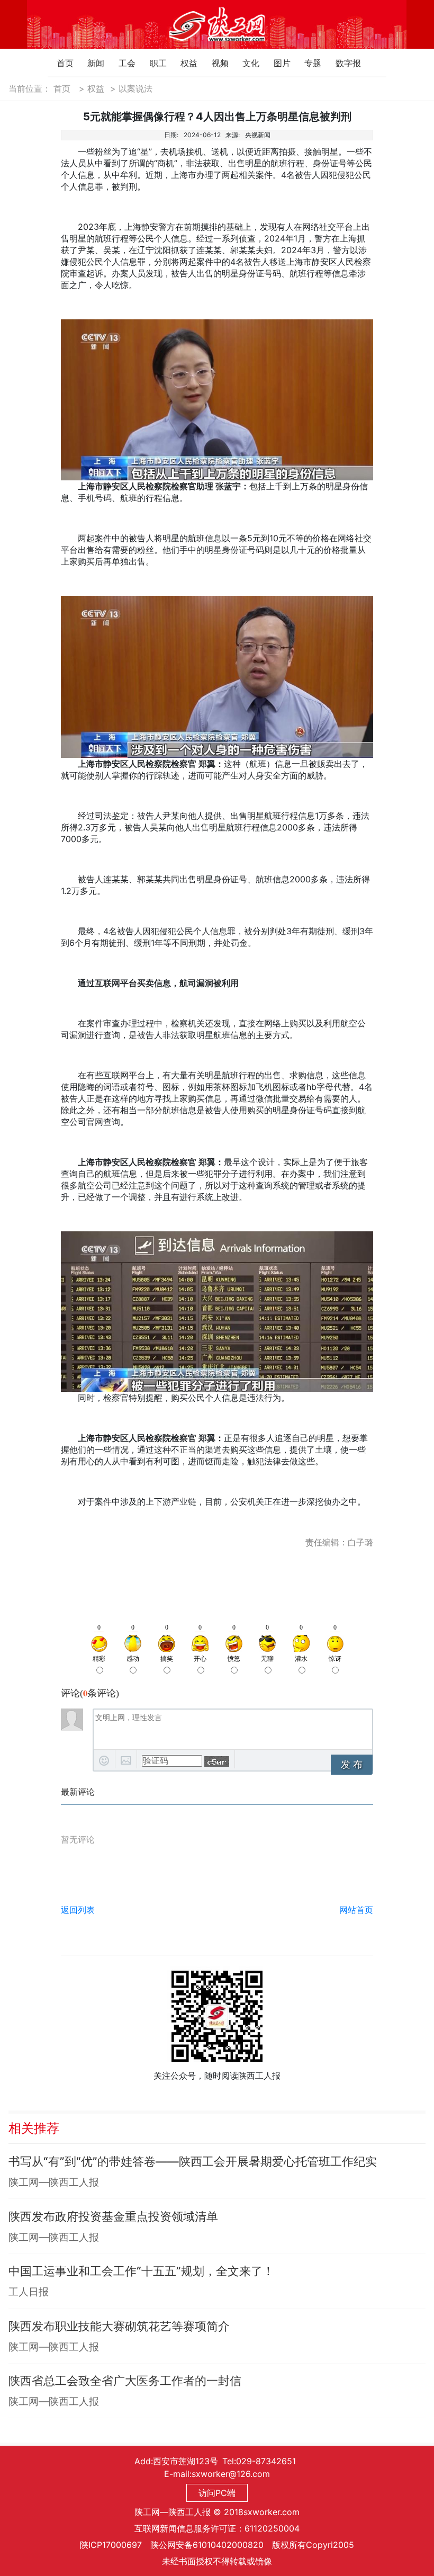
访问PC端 (217, 2493)
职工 (153, 63)
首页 (60, 63)
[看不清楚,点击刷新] (217, 1761)
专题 (307, 63)
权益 (183, 63)
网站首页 (356, 1910)
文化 (245, 63)
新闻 (90, 63)
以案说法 (135, 88)
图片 (277, 63)
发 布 (352, 1765)
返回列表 (78, 1910)
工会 (121, 63)
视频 (215, 63)
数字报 (338, 63)
